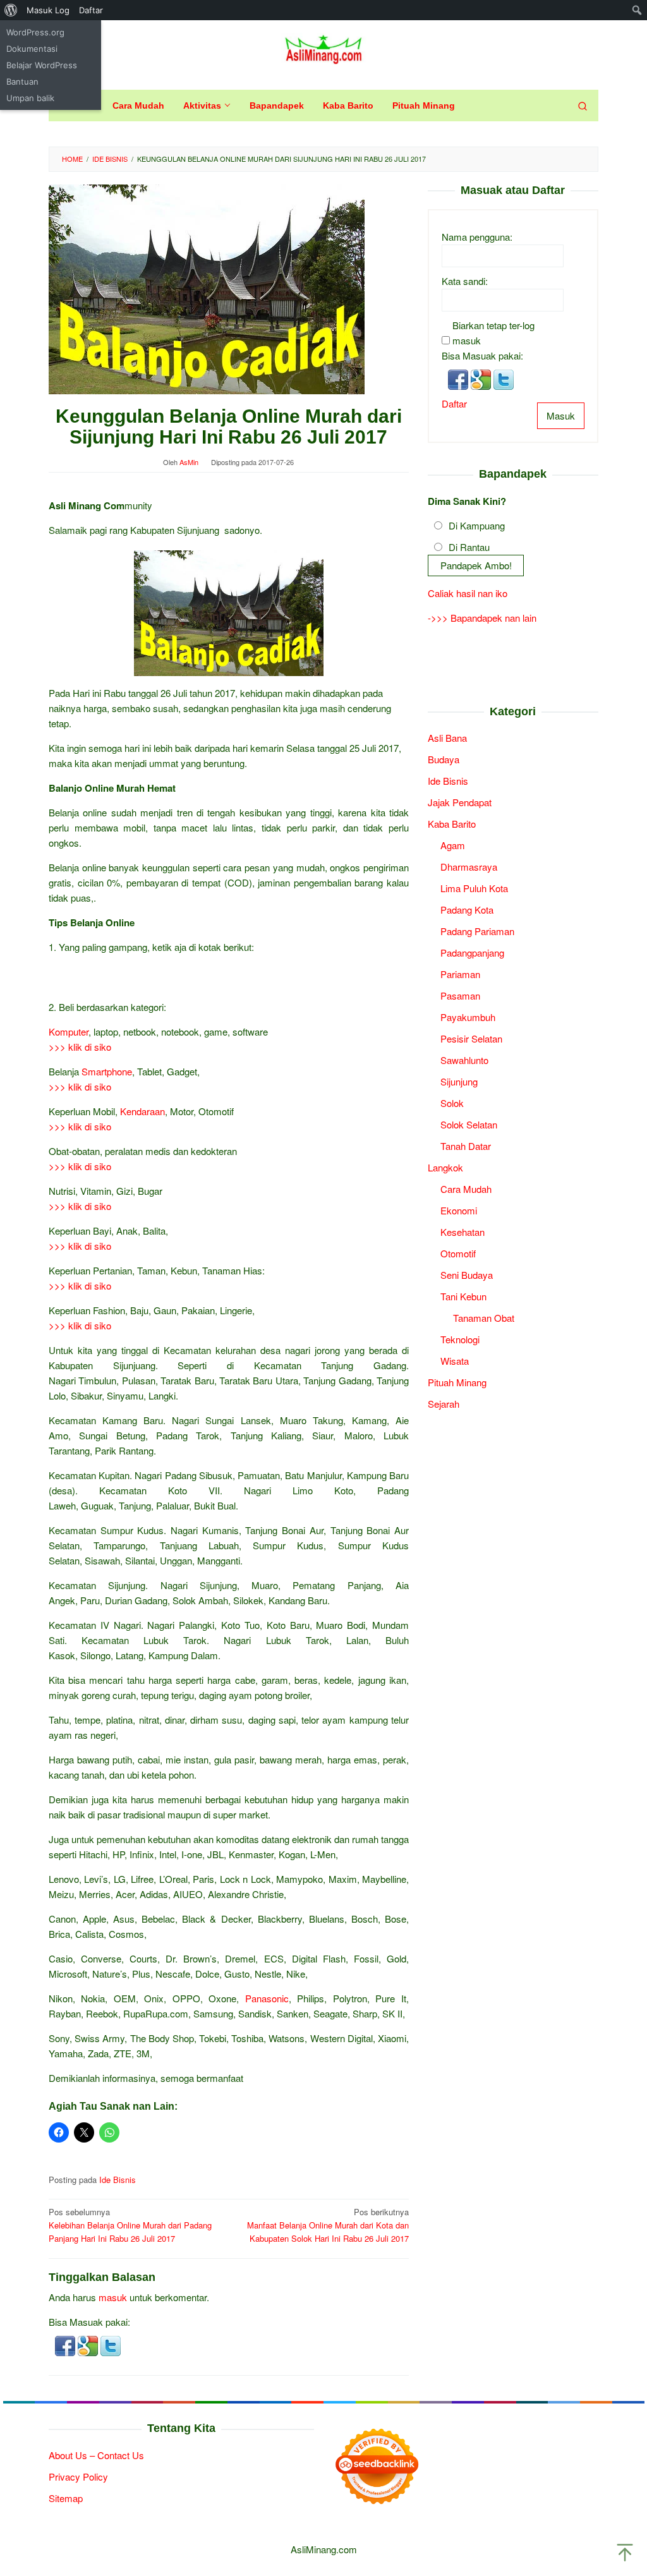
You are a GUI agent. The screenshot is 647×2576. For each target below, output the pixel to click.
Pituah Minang (457, 1382)
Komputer (69, 1031)
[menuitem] (11, 10)
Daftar (454, 403)
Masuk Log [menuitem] (48, 10)
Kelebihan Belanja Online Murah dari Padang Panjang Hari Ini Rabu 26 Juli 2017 (130, 2225)
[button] (66, 2344)
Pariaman (460, 974)
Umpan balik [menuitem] (30, 98)
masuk (113, 2297)
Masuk (561, 415)
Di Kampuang (477, 525)
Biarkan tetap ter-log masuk (493, 333)
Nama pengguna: (477, 237)
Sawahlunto (464, 1060)
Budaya (444, 759)
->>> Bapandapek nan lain (482, 618)
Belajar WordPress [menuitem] (42, 65)
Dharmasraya (469, 867)
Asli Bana (447, 738)
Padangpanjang (472, 952)
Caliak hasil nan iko (468, 593)
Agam (453, 845)
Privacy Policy (78, 2476)
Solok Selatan (469, 1124)
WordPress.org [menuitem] (35, 32)
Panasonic (267, 1998)
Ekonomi (459, 1210)
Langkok (445, 1167)
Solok (452, 1103)
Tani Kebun (463, 1296)
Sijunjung (459, 1081)
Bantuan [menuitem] (22, 82)
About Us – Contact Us (96, 2455)
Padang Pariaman (477, 931)
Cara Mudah (466, 1189)
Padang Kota (467, 910)
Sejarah (444, 1404)
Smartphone (107, 1071)
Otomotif (458, 1253)
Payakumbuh (468, 1017)
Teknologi (460, 1339)
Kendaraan (142, 1111)
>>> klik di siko (80, 1047)
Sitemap (66, 2498)
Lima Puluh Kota (474, 888)
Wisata (455, 1361)
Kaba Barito (452, 824)
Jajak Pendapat (460, 802)
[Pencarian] (583, 106)
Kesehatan (463, 1232)
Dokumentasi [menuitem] (32, 49)
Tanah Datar (466, 1146)
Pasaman (460, 995)
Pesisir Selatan (471, 1038)
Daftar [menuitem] (91, 10)
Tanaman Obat (484, 1318)
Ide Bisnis (118, 2180)
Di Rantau (469, 547)
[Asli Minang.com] (324, 47)
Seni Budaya (467, 1275)
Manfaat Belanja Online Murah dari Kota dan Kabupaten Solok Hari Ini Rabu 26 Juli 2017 (328, 2225)
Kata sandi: (465, 281)
